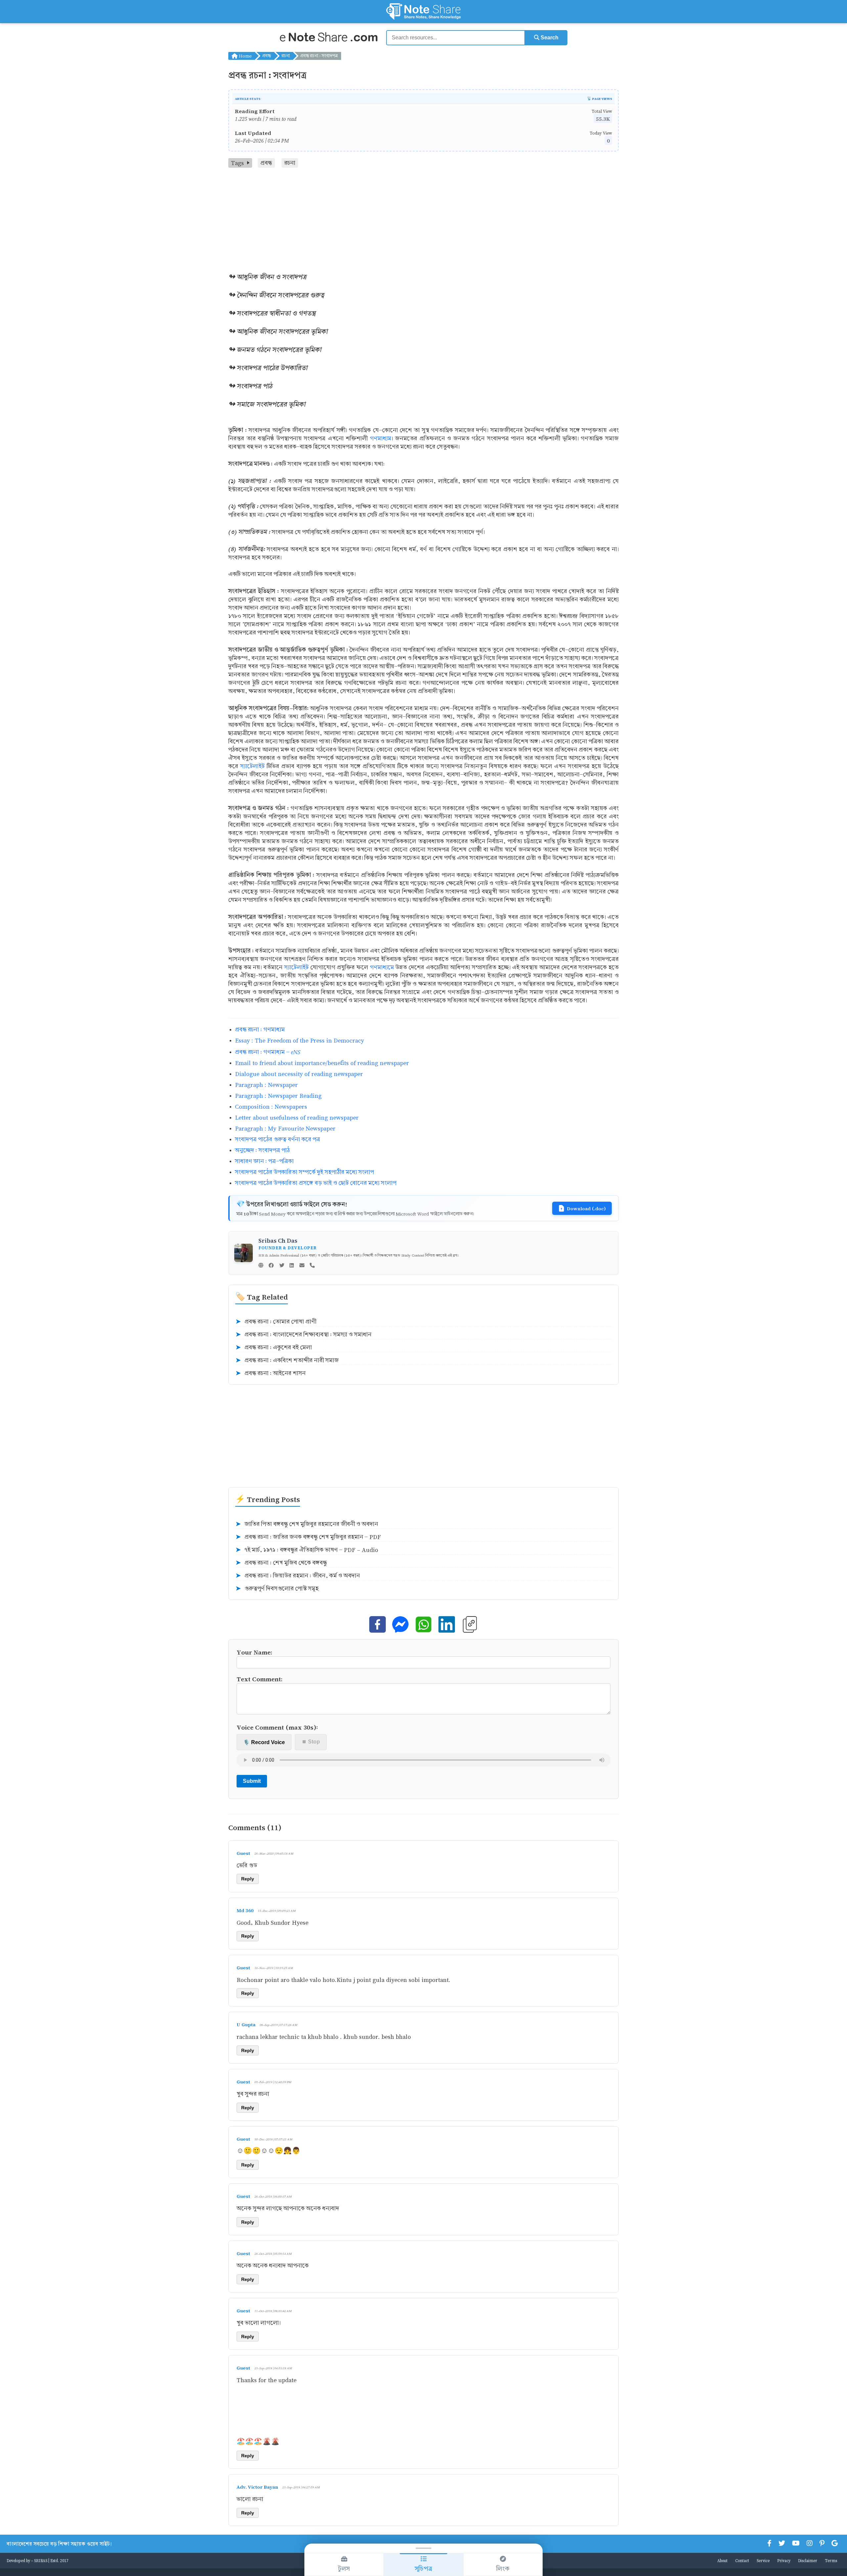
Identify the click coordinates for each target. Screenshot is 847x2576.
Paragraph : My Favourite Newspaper (285, 1128)
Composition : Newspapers (271, 1107)
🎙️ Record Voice (264, 1742)
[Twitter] (282, 1266)
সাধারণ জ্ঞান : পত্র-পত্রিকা (264, 1161)
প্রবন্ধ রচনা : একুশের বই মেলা (274, 1348)
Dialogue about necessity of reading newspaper (299, 1074)
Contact (742, 2560)
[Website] (261, 1266)
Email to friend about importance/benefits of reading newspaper (322, 1063)
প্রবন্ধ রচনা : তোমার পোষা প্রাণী (276, 1322)
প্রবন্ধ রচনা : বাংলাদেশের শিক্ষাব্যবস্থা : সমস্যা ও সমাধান (303, 1335)
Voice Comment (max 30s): (277, 1727)
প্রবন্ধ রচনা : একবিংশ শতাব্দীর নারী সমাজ (287, 1360)
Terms (831, 2560)
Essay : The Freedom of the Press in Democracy (299, 1040)
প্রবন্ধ (267, 56)
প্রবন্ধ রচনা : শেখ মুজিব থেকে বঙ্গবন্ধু (281, 1563)
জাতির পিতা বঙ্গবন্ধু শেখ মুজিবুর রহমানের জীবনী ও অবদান (307, 1524)
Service (763, 2560)
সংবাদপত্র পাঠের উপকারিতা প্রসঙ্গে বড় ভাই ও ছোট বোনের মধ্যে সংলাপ (316, 1183)
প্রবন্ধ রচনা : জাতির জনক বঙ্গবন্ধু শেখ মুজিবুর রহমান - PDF (308, 1537)
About (722, 2560)
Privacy (784, 2560)
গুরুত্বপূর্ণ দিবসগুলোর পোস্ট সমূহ (277, 1589)
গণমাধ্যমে (382, 967)
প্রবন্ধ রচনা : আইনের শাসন (270, 1373)
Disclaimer (808, 2560)
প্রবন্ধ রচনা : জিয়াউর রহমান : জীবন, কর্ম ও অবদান (298, 1576)
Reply (248, 1879)
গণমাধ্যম (381, 438)
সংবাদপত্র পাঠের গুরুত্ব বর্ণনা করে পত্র (278, 1139)
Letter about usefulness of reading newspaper (297, 1117)
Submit (252, 1781)
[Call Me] (312, 1266)
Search (549, 38)
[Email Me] (302, 1266)
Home (245, 56)
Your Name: (254, 1652)
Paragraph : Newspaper (266, 1085)
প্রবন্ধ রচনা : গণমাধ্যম (260, 1030)
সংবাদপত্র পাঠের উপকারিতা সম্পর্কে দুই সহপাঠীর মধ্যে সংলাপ (304, 1172)
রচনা (286, 56)
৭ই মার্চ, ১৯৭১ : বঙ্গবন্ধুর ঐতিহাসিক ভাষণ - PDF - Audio (307, 1550)
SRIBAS (41, 2560)
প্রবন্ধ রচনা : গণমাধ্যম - (268, 1052)
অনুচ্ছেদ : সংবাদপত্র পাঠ (262, 1150)
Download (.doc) (586, 1208)
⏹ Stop (311, 1742)
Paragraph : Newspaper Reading (278, 1096)
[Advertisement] (423, 217)
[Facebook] (271, 1266)
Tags (237, 163)
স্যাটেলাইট (252, 766)
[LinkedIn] (292, 1266)
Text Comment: (260, 1679)
